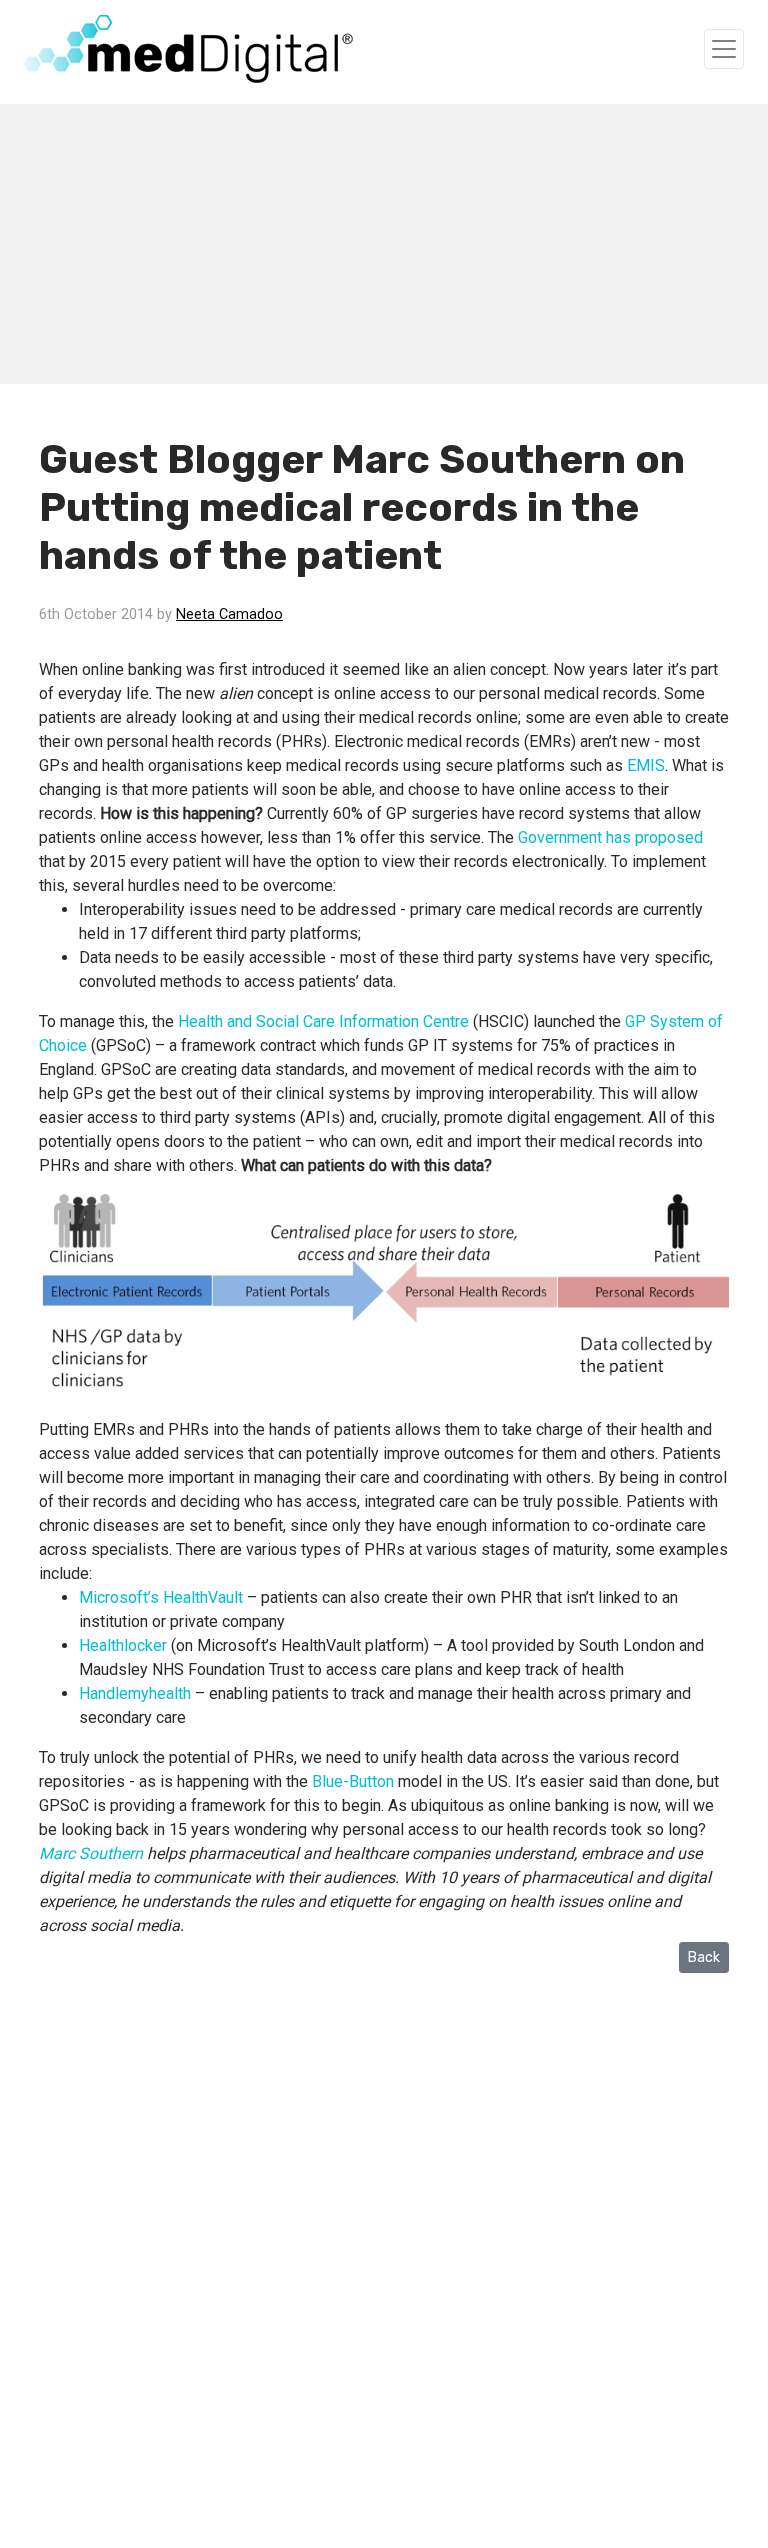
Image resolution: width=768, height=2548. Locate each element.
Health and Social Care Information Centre (323, 1021)
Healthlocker (123, 1645)
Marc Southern (91, 1853)
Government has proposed (610, 837)
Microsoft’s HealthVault (161, 1597)
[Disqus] (384, 2291)
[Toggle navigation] (724, 49)
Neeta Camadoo (229, 614)
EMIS (646, 765)
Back (704, 1957)
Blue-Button (353, 1781)
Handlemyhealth (135, 1693)
